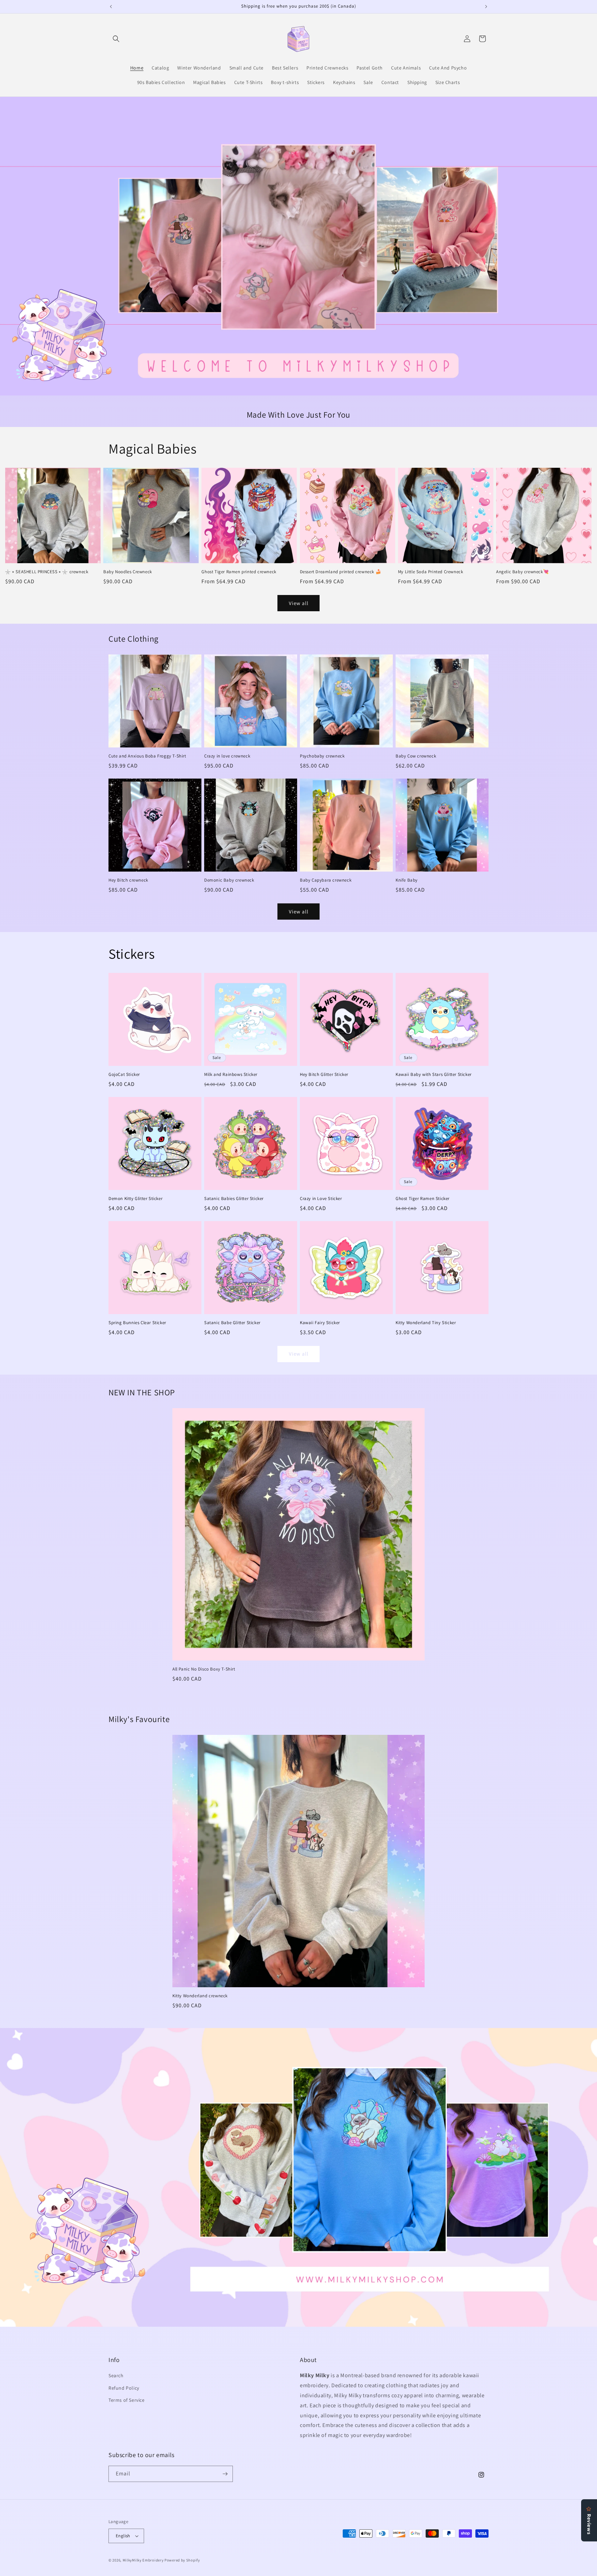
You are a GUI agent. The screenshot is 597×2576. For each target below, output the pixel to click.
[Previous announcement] (111, 7)
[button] (116, 39)
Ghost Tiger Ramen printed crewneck (239, 572)
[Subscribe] (225, 2474)
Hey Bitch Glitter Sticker (324, 1075)
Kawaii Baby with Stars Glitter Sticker (434, 1075)
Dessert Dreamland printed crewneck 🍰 (341, 572)
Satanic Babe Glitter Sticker (232, 1323)
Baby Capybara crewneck (326, 880)
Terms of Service (127, 2400)
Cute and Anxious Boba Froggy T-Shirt (147, 756)
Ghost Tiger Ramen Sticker (423, 1199)
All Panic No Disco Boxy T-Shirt (204, 1669)
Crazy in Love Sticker (321, 1199)
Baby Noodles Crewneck (128, 572)
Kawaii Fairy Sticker (320, 1323)
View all (299, 603)
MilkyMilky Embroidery (143, 2560)
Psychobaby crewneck (322, 756)
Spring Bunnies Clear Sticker (137, 1323)
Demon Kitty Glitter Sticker (135, 1199)
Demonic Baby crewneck (229, 880)
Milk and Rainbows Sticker (231, 1075)
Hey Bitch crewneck (128, 880)
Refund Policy (124, 2388)
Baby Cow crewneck (416, 756)
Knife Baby (407, 880)
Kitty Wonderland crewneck (200, 1996)
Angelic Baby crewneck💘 (522, 572)
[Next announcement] (486, 7)
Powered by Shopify (182, 2560)
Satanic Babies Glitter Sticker (234, 1199)
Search (116, 2375)
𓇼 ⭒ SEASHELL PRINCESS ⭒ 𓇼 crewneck (47, 572)
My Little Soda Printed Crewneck (431, 572)
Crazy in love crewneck (227, 756)
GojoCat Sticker (124, 1075)
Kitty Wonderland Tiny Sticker (426, 1323)
